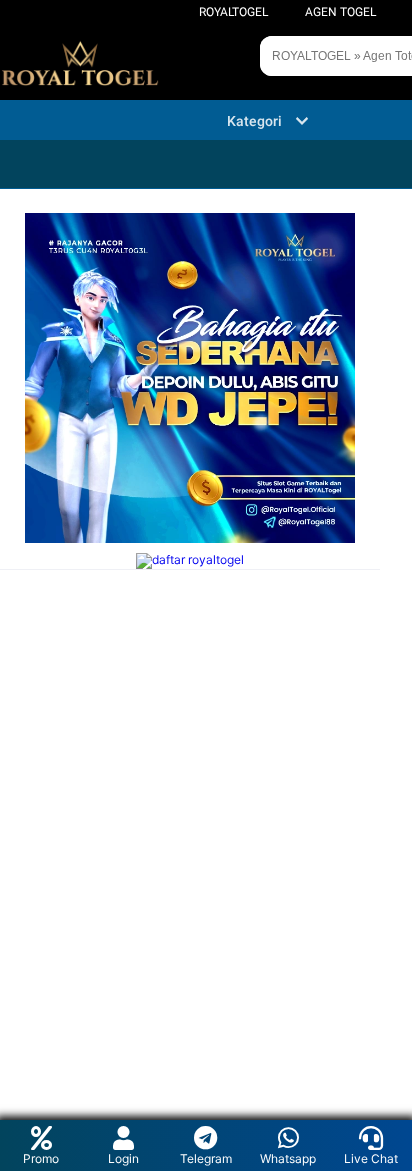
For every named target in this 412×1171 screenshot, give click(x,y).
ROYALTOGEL (233, 12)
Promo (41, 1158)
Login (123, 1158)
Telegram (206, 1158)
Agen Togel (340, 12)
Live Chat (371, 1158)
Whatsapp (288, 1158)
